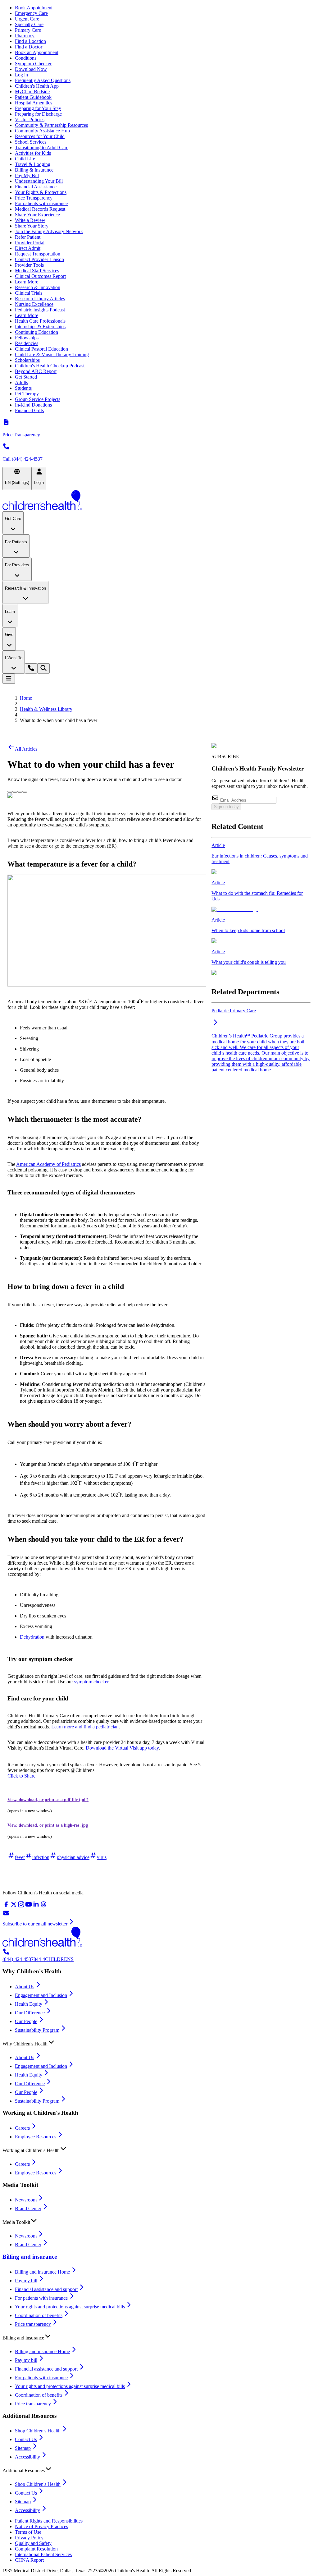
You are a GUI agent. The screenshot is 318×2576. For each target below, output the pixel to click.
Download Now (31, 69)
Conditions (26, 58)
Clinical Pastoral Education (41, 349)
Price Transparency (34, 198)
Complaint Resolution (36, 2549)
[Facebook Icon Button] (15, 792)
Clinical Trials (29, 293)
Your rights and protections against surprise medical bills (70, 2307)
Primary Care (28, 30)
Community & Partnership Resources (51, 125)
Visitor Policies (30, 120)
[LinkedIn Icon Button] (20, 792)
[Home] (159, 501)
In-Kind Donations (33, 405)
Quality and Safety (33, 2543)
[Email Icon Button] (25, 792)
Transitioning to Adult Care (42, 147)
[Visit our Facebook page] (6, 1906)
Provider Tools (29, 265)
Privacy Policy (29, 2538)
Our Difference (30, 2013)
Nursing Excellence (34, 304)
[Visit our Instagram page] (21, 1906)
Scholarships (27, 360)
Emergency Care (31, 13)
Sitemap (23, 2448)
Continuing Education (36, 332)
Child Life (25, 159)
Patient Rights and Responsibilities (49, 2521)
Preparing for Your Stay (38, 108)
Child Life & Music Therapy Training (52, 354)
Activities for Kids (33, 153)
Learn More (27, 282)
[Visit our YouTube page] (29, 1906)
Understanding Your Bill (39, 181)
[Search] (43, 668)
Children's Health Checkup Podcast (50, 366)
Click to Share (21, 1776)
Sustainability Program (37, 2030)
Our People (26, 2021)
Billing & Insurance (34, 170)
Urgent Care (27, 19)
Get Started (26, 377)
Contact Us (26, 2439)
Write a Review (30, 220)
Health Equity (29, 2004)
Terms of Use (28, 2532)
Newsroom (26, 2200)
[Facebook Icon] (15, 790)
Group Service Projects (38, 399)
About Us (25, 1987)
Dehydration (32, 1637)
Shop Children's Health (38, 2431)
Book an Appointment (37, 52)
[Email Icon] (25, 790)
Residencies (27, 343)
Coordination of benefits (39, 2315)
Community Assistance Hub (42, 131)
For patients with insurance (41, 203)
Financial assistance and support (46, 2289)
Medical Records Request (40, 209)
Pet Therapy (27, 394)
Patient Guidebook (33, 97)
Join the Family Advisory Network (49, 231)
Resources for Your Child (40, 136)
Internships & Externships (40, 327)
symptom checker (91, 1682)
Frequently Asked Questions (43, 80)
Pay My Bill (27, 175)
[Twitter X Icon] (10, 790)
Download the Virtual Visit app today (122, 1748)
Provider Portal (30, 243)
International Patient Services (43, 2554)
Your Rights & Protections (41, 192)
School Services (31, 142)
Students (23, 388)
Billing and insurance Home (42, 2272)
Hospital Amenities (34, 103)
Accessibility (27, 2457)
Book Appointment (34, 8)
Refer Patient (28, 237)
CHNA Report (29, 2560)
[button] (159, 2042)
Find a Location (30, 41)
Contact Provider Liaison (39, 259)
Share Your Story (32, 226)
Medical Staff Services (37, 271)
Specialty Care (29, 24)
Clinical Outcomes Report (40, 276)
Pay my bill (26, 2281)
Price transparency (33, 2324)
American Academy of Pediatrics (48, 1164)
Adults (21, 382)
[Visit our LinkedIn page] (36, 1906)
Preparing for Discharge (38, 114)
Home (26, 698)
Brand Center (28, 2208)
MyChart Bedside (32, 92)
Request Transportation (38, 254)
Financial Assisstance (36, 187)
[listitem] (261, 859)
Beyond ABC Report (36, 371)
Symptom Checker (33, 64)
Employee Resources (36, 2137)
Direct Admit (28, 248)
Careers (22, 2128)
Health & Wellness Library (46, 709)
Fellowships (27, 338)
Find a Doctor (29, 47)
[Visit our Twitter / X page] (14, 1906)
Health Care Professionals (40, 321)
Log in (21, 75)
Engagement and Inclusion (41, 1995)
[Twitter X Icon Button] (10, 792)
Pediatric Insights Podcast (40, 310)
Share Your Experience (37, 215)
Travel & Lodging (33, 164)
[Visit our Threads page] (43, 1906)
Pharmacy (25, 36)
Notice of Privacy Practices (41, 2526)
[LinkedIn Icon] (20, 790)
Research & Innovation (38, 287)
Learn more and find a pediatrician (85, 1727)
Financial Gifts (29, 410)
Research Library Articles (40, 299)
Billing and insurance (30, 2257)
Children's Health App (37, 86)
